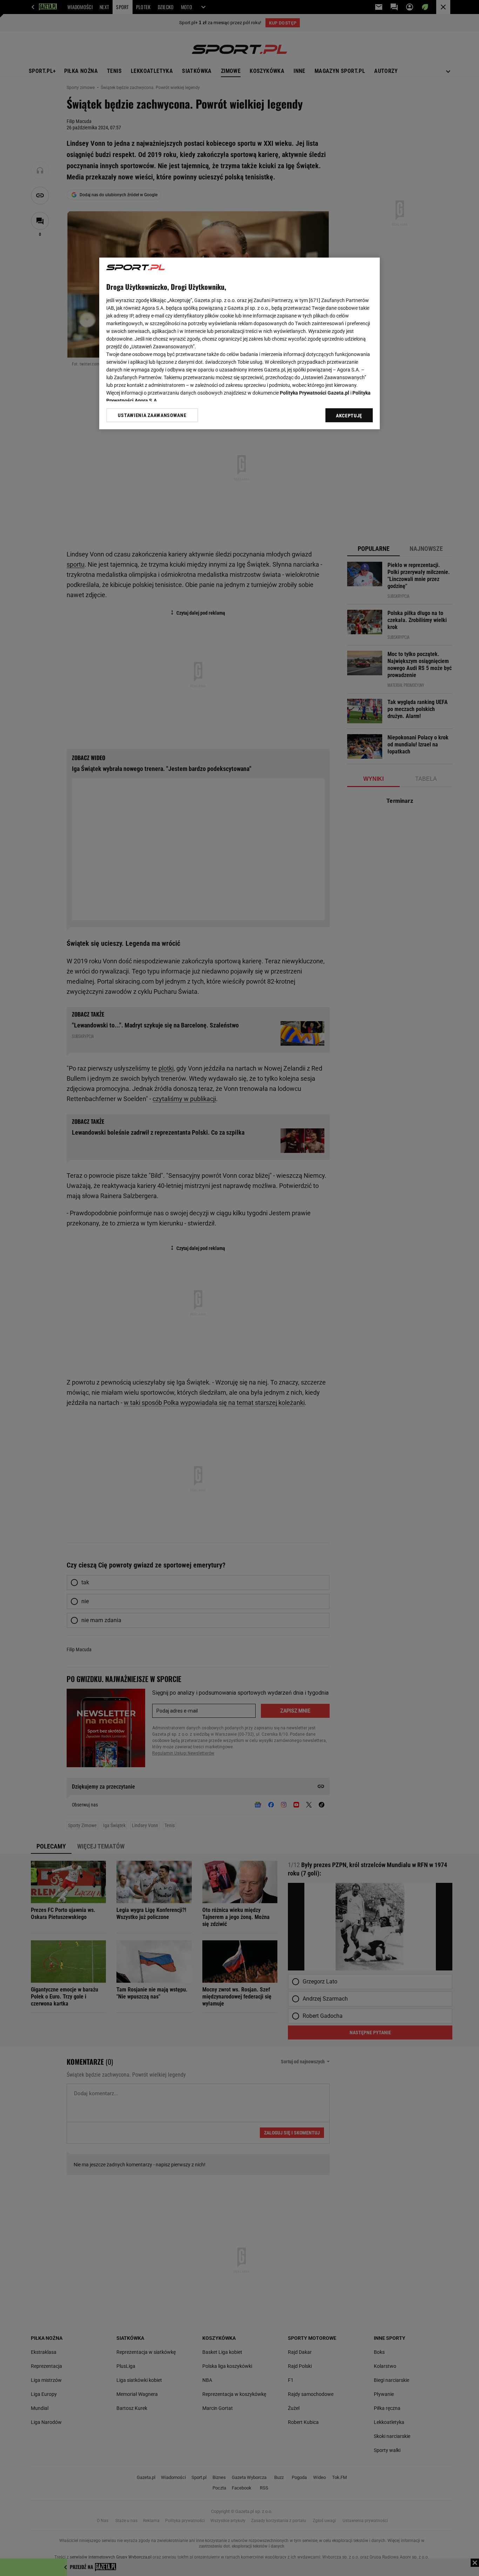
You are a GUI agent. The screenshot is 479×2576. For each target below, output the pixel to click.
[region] (239, 343)
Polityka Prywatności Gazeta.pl (315, 393)
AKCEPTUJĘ (349, 416)
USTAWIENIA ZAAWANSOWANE (152, 415)
